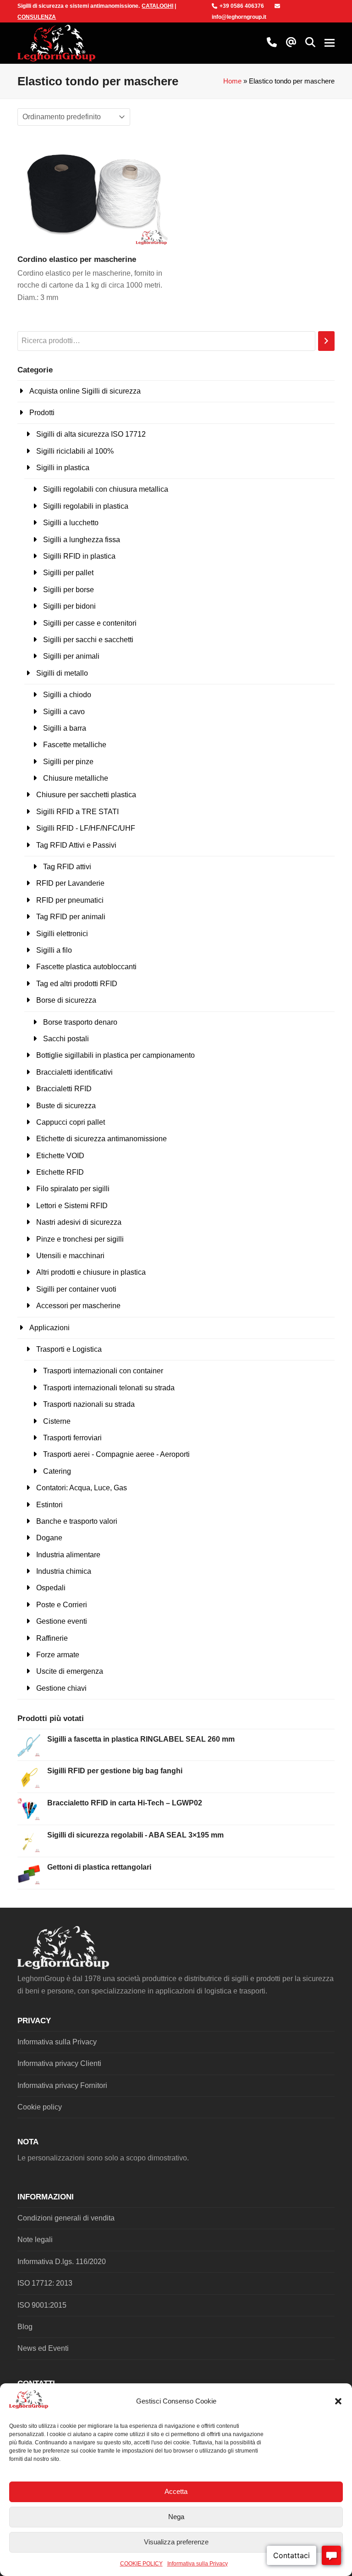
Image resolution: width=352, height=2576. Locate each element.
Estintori (49, 1505)
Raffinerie (52, 1638)
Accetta (176, 2491)
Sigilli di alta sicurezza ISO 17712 (91, 434)
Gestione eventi (62, 1621)
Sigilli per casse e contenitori (90, 623)
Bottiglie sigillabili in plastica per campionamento (115, 1055)
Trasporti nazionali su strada (89, 1404)
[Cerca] (326, 341)
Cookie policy (40, 2107)
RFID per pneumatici (70, 900)
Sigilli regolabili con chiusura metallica (106, 489)
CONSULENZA (37, 17)
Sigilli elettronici (62, 934)
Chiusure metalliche (76, 778)
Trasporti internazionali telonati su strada (109, 1388)
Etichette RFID (60, 1172)
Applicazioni (49, 1328)
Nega (176, 2517)
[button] (338, 2401)
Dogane (49, 1538)
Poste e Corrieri (62, 1605)
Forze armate (58, 1655)
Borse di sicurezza (66, 1000)
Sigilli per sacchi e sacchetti (88, 640)
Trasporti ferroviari (72, 1438)
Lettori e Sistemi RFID (72, 1206)
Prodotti (42, 413)
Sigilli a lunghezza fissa (82, 540)
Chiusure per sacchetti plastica (86, 795)
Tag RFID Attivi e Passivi (76, 845)
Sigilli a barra (65, 728)
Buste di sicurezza (66, 1106)
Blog (25, 2327)
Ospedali (51, 1588)
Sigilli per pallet (68, 573)
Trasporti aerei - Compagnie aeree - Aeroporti (116, 1454)
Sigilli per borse (69, 590)
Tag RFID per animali (71, 917)
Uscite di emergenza (70, 1671)
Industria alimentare (68, 1555)
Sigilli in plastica (63, 468)
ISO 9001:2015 (42, 2305)
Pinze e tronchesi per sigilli (80, 1239)
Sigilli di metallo (62, 673)
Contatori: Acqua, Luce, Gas (82, 1488)
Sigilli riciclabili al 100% (75, 451)
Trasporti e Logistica (69, 1349)
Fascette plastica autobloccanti (86, 967)
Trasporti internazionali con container (103, 1371)
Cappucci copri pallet (71, 1122)
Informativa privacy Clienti (59, 2063)
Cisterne (57, 1421)
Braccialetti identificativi (74, 1072)
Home (232, 81)
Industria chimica (64, 1571)
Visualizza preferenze (176, 2542)
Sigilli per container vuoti (76, 1289)
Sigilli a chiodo (67, 695)
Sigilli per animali (71, 656)
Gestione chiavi (61, 1688)
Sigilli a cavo (64, 712)
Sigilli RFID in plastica (79, 556)
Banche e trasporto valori (77, 1521)
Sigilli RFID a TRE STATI (77, 812)
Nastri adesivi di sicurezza (79, 1222)
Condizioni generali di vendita (66, 2218)
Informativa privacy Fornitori (62, 2085)
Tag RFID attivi (67, 867)
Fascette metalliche (75, 745)
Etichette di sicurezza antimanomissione (102, 1139)
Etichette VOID (60, 1156)
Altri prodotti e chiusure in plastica (91, 1272)
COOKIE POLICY (141, 2564)
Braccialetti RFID (64, 1089)
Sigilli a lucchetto (71, 523)
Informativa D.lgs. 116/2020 (62, 2262)
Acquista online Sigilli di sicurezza (85, 391)
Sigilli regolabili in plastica (86, 506)
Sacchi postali (66, 1039)
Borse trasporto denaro (80, 1022)
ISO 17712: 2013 (45, 2283)
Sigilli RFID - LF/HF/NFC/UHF (86, 828)
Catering (57, 1471)
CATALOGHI (157, 6)
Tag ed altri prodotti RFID (77, 984)
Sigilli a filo (54, 950)
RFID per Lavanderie (70, 883)
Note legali (35, 2240)
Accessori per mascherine (78, 1306)
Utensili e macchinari (70, 1256)
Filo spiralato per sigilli (73, 1189)
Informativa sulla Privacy (198, 2564)
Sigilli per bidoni (69, 606)
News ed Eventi (43, 2348)
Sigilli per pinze (68, 762)
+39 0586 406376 (242, 6)
